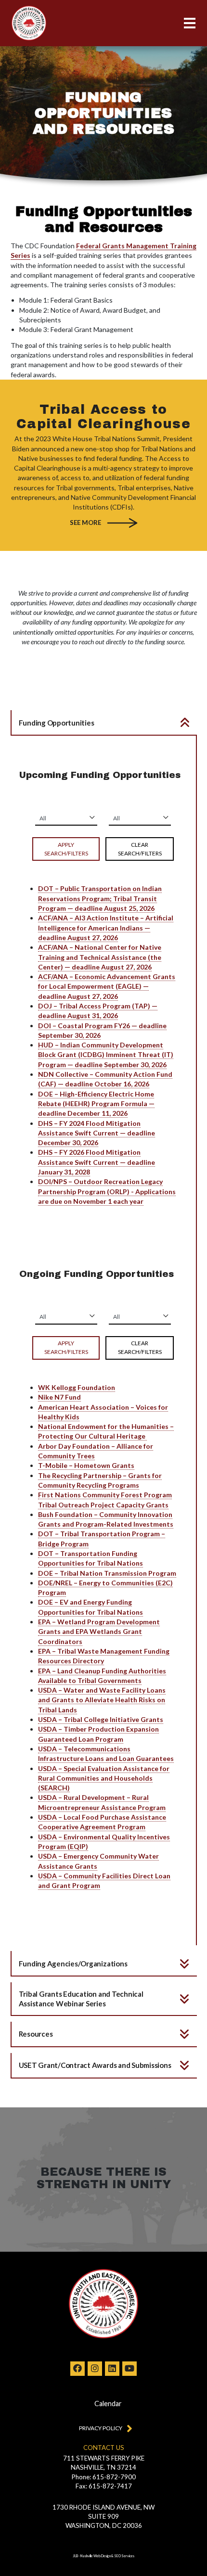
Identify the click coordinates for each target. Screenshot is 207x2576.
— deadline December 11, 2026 (96, 1104)
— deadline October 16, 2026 (105, 1079)
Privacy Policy (101, 2428)
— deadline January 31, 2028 (97, 1162)
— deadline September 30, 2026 (106, 1055)
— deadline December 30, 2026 (97, 1133)
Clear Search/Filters (140, 849)
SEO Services (124, 2556)
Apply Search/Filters (66, 849)
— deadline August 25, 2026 (100, 898)
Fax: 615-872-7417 (104, 2486)
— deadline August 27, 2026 (106, 928)
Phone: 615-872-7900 (104, 2477)
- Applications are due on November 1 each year (107, 1191)
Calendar (108, 2404)
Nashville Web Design (96, 2556)
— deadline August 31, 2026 (98, 1011)
